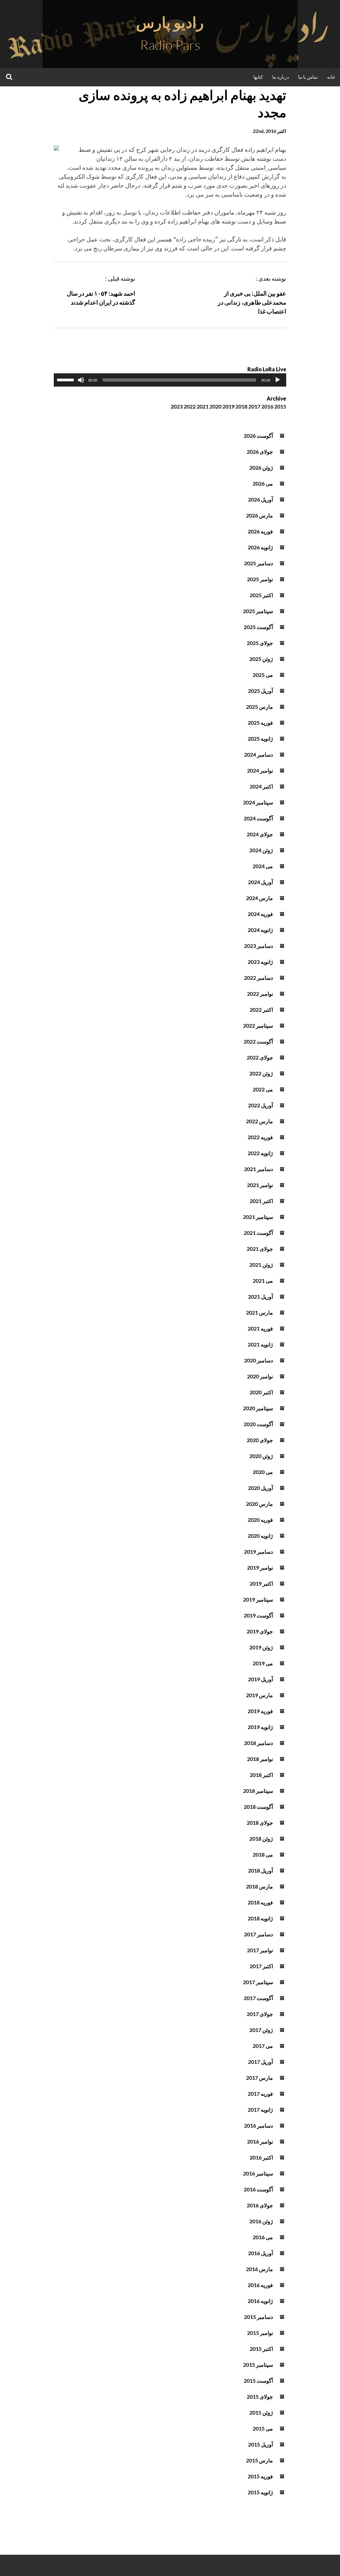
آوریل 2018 (260, 1870)
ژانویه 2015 (260, 2492)
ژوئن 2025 (261, 659)
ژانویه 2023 (260, 962)
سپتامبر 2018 (258, 1791)
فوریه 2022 (260, 1137)
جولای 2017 (260, 2014)
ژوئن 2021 (261, 1265)
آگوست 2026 (258, 436)
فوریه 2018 (260, 1902)
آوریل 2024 (260, 882)
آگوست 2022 (258, 1041)
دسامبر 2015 (258, 2317)
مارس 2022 (259, 1121)
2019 (228, 406)
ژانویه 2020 (260, 1536)
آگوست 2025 (258, 627)
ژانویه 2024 (260, 930)
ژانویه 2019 (260, 1727)
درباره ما (281, 77)
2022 (190, 406)
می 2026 (263, 483)
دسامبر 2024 (258, 754)
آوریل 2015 (260, 2444)
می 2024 (263, 866)
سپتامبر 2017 (258, 1982)
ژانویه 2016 (260, 2301)
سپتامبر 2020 (258, 1408)
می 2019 (263, 1663)
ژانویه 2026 (260, 547)
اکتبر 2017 (261, 1966)
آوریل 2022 (260, 1105)
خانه (331, 77)
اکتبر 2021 (261, 1201)
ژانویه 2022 (260, 1153)
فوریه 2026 (260, 531)
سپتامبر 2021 (258, 1217)
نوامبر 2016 (260, 2141)
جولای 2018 (260, 1823)
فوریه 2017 (260, 2094)
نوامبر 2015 (260, 2333)
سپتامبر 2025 (258, 611)
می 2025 (263, 675)
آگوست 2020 (258, 1424)
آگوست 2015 (258, 2381)
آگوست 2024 (258, 818)
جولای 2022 (260, 1057)
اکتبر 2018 (261, 1775)
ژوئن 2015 (261, 2412)
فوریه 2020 (260, 1520)
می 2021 (263, 1281)
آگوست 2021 (258, 1233)
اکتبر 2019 (261, 1583)
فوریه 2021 (260, 1328)
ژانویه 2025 (260, 738)
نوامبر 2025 (260, 579)
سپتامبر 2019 (258, 1599)
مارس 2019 (259, 1695)
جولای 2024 (260, 834)
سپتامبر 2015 (258, 2365)
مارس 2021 (259, 1312)
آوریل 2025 (260, 691)
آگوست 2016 (258, 2189)
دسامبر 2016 (258, 2125)
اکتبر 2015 (261, 2349)
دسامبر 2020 (258, 1360)
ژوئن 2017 (261, 2030)
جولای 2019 (260, 1631)
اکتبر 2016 (261, 2157)
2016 (267, 406)
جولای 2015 (260, 2396)
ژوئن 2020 (261, 1456)
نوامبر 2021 (260, 1185)
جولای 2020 (260, 1440)
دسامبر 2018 (258, 1743)
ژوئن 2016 (261, 2221)
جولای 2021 (260, 1249)
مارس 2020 (259, 1504)
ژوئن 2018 (261, 1839)
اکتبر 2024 (261, 786)
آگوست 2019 (258, 1615)
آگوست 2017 (258, 1998)
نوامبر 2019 (260, 1567)
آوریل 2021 (260, 1296)
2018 (241, 406)
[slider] (66, 379)
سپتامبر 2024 (258, 802)
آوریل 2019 (260, 1679)
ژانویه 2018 (260, 1918)
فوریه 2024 (260, 914)
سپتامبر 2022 (258, 1025)
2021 (203, 406)
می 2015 (263, 2428)
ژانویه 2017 (260, 2110)
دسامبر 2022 (258, 978)
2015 (280, 406)
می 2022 (263, 1089)
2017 (254, 406)
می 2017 (263, 2046)
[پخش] (278, 380)
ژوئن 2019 (261, 1647)
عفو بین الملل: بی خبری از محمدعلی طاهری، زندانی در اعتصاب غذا (252, 302)
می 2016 (263, 2237)
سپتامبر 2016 (258, 2173)
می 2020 (263, 1472)
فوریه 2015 (260, 2476)
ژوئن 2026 (261, 467)
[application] (170, 380)
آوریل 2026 (260, 499)
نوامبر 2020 (260, 1376)
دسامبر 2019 (258, 1552)
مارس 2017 (259, 2078)
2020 (215, 406)
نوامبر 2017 (260, 1950)
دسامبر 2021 (258, 1169)
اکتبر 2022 (261, 1010)
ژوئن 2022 (261, 1073)
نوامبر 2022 (260, 994)
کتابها (258, 77)
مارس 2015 (259, 2460)
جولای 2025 (260, 643)
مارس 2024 (259, 898)
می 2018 (263, 1854)
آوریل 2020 (260, 1488)
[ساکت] (81, 380)
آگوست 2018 (258, 1807)
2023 (177, 406)
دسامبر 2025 (258, 563)
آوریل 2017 (260, 2062)
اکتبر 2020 (261, 1392)
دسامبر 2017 (258, 1934)
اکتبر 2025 (261, 595)
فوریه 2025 (260, 723)
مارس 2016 (259, 2269)
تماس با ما (308, 77)
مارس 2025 (259, 707)
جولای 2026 (260, 452)
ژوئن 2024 (261, 850)
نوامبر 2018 (260, 1759)
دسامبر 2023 (258, 946)
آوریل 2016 (260, 2253)
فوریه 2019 (260, 1711)
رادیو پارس (170, 22)
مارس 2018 (259, 1886)
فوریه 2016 (260, 2285)
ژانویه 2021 (260, 1344)
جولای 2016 (260, 2205)
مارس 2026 (259, 515)
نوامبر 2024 (260, 770)
